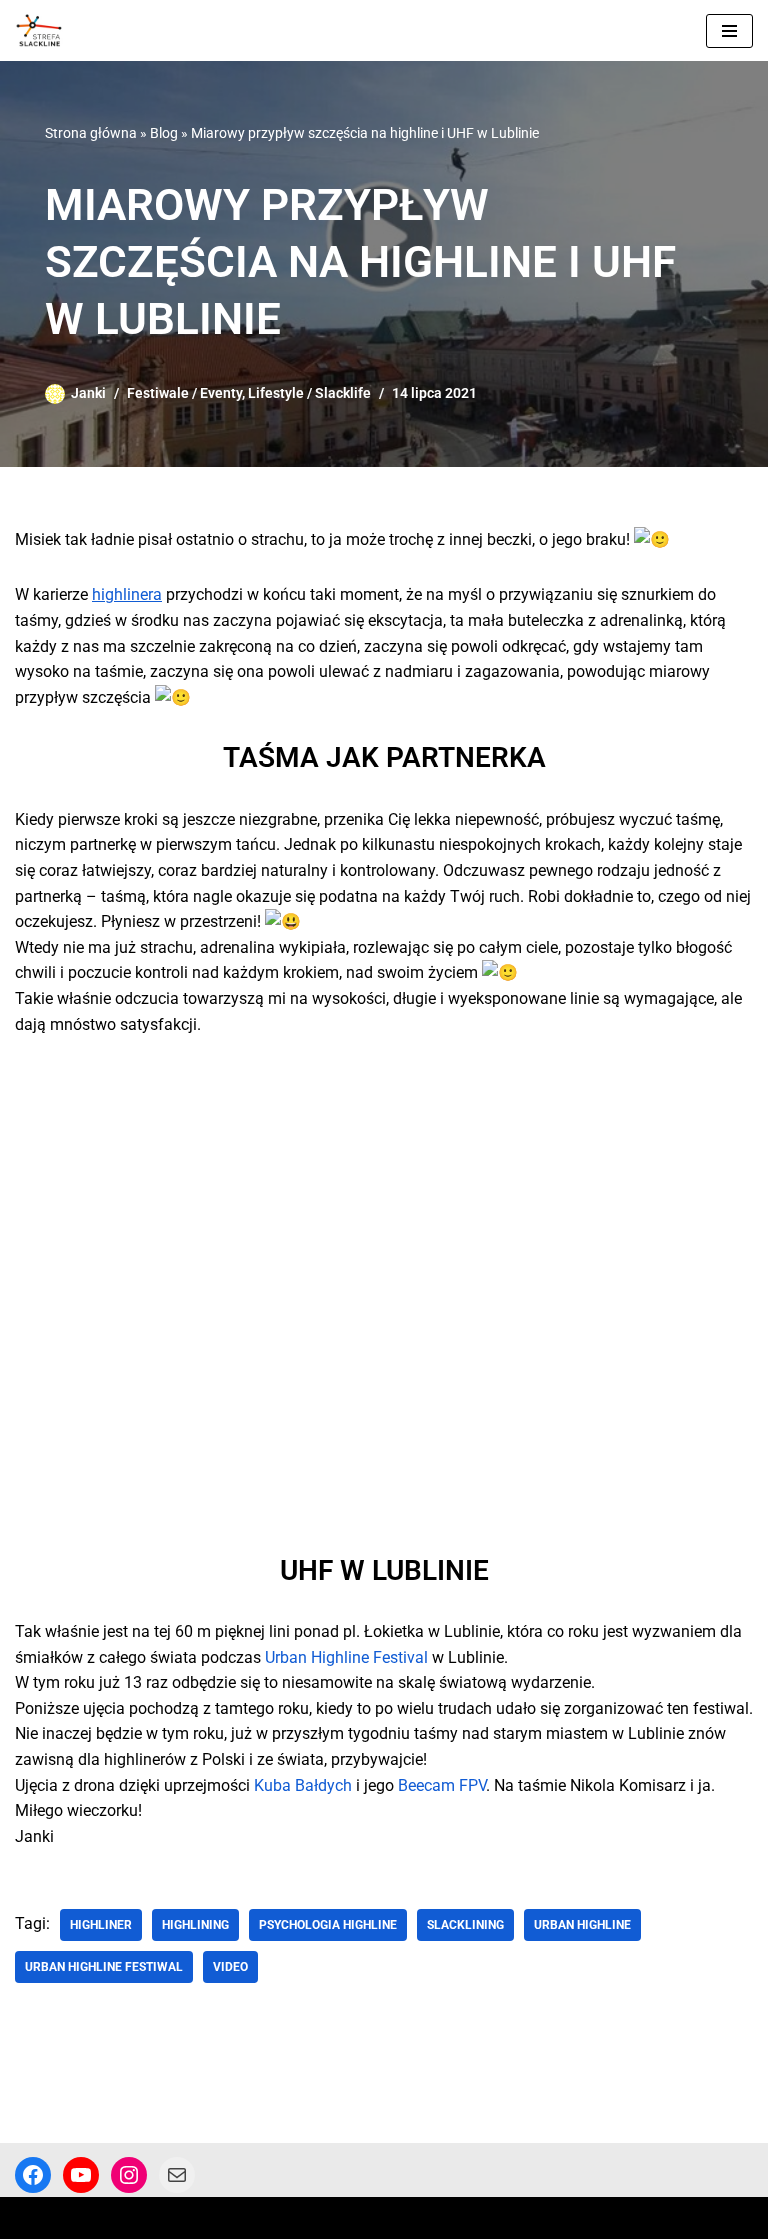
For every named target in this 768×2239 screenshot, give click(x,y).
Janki (88, 393)
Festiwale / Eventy (184, 393)
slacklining (465, 1925)
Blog (164, 133)
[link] (346, 1657)
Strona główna (91, 133)
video (230, 1967)
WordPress (186, 2217)
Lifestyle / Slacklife (309, 393)
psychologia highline (328, 1925)
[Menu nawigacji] (729, 31)
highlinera (127, 594)
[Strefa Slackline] (44, 30)
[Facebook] (33, 2175)
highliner (101, 1925)
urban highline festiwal (104, 1967)
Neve (32, 2217)
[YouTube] (81, 2175)
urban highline (582, 1925)
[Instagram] (129, 2175)
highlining (195, 1925)
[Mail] (177, 2175)
